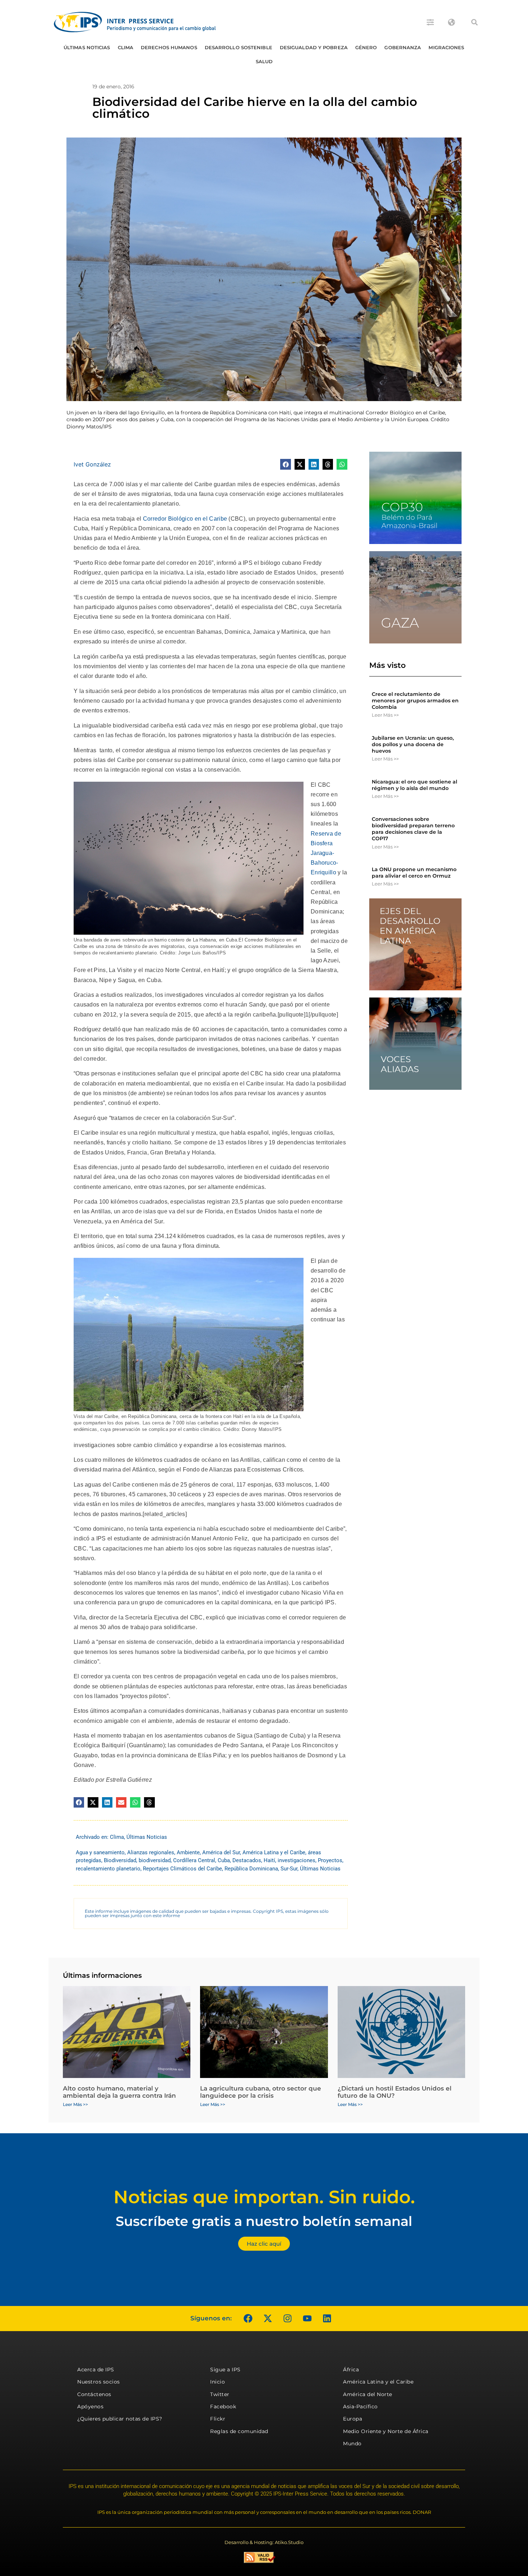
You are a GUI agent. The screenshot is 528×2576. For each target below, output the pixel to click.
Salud (264, 61)
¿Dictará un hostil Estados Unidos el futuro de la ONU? (395, 2092)
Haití (269, 1860)
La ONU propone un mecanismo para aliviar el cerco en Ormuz (414, 873)
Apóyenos (90, 2407)
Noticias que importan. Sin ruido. (264, 2197)
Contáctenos (94, 2394)
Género (366, 47)
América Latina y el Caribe (274, 1852)
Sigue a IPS (225, 2370)
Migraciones (446, 47)
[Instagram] (287, 2319)
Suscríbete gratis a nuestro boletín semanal (264, 2221)
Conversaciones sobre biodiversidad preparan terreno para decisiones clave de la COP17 (413, 829)
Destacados (247, 1860)
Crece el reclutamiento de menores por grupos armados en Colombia (415, 701)
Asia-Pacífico (360, 2407)
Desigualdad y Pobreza (314, 47)
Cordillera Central (194, 1860)
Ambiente (188, 1852)
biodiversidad (155, 1860)
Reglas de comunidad (239, 2431)
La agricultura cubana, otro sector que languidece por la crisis (261, 2092)
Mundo (352, 2444)
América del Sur (221, 1852)
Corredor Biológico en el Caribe (185, 519)
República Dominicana (251, 1869)
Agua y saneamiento (100, 1852)
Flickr (218, 2419)
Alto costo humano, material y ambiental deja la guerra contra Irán (119, 2092)
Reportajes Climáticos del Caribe (182, 1869)
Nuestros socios (99, 2382)
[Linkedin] (327, 2319)
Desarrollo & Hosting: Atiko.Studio (264, 2542)
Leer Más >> (385, 715)
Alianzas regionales (151, 1852)
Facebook (223, 2407)
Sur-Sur (289, 1869)
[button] (474, 22)
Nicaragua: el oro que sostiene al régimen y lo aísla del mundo (414, 785)
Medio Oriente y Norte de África (386, 2431)
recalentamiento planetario (108, 1869)
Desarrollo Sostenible (238, 47)
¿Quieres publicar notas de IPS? (120, 2419)
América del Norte (368, 2394)
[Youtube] (307, 2319)
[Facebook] (248, 2319)
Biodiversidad (120, 1860)
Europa (353, 2419)
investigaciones (297, 1860)
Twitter (220, 2394)
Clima (126, 47)
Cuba (224, 1860)
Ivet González (92, 464)
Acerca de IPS (96, 2370)
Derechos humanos (169, 47)
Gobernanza (403, 47)
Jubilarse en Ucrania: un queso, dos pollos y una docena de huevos (413, 744)
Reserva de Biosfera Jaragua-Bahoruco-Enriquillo (326, 853)
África (351, 2370)
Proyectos (330, 1860)
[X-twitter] (268, 2319)
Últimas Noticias (87, 47)
